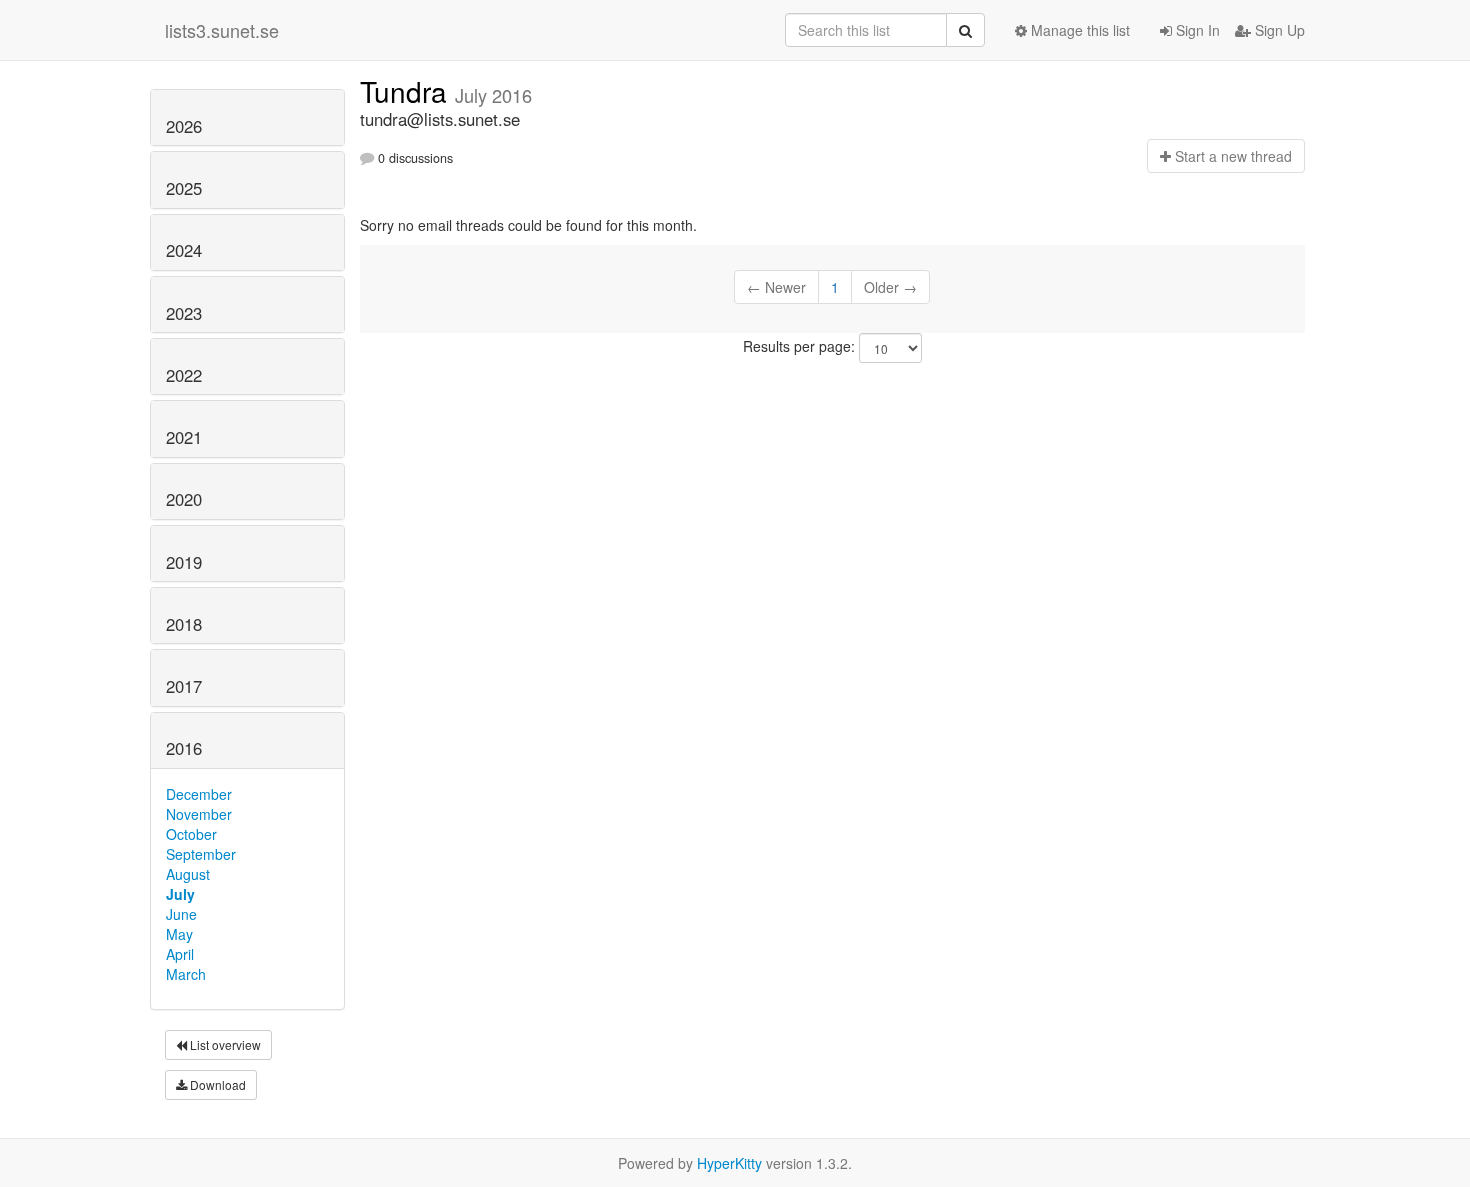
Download (216, 1084)
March (186, 974)
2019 (184, 562)
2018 (184, 624)
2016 (184, 748)
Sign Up (1278, 30)
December (199, 794)
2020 (184, 499)
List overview (224, 1044)
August (188, 874)
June (181, 914)
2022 (184, 375)
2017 (184, 686)
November (199, 814)
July (180, 894)
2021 (184, 437)
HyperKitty (729, 1163)
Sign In (1196, 30)
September (201, 854)
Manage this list (1078, 30)
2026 (184, 126)
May (179, 934)
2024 (184, 250)
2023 (184, 313)
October (191, 834)
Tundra (407, 91)
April (180, 954)
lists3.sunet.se (222, 30)
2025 (184, 188)
